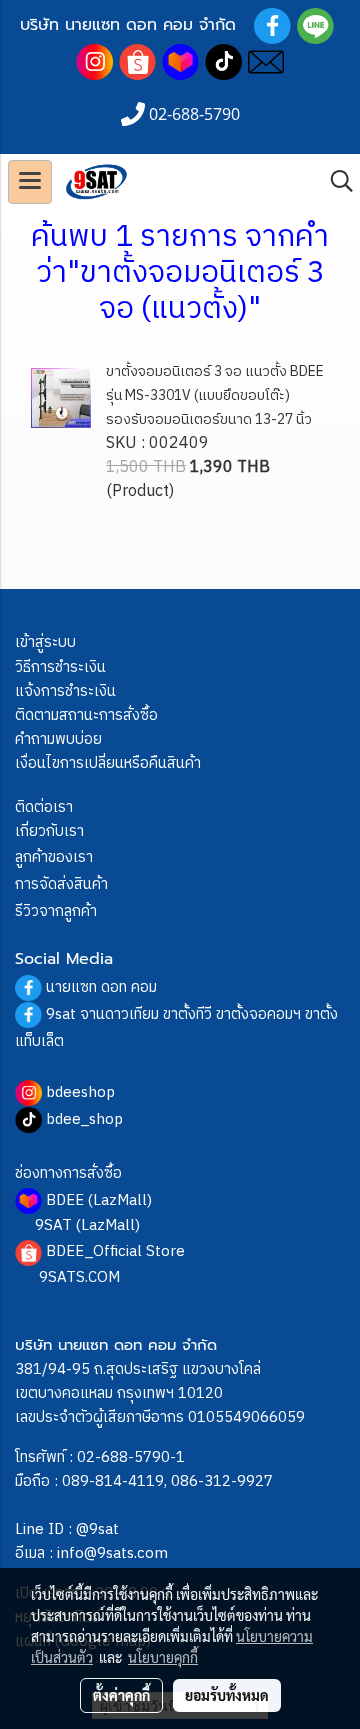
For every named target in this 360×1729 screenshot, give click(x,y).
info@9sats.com (112, 1553)
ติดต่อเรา (44, 807)
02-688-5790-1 (131, 1457)
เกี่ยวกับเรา (49, 831)
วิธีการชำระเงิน (60, 667)
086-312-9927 (222, 1481)
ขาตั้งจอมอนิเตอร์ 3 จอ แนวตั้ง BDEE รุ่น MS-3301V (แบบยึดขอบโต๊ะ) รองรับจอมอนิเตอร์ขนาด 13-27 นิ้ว (215, 395)
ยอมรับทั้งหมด (227, 1695)
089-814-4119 (113, 1481)
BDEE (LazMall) (99, 1200)
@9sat (97, 1529)
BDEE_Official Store (115, 1251)
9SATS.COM (79, 1277)
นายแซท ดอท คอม (101, 987)
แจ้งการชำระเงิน (65, 691)
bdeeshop (80, 1092)
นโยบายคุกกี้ (163, 1657)
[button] (335, 181)
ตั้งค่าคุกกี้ (121, 1695)
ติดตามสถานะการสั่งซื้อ (86, 715)
